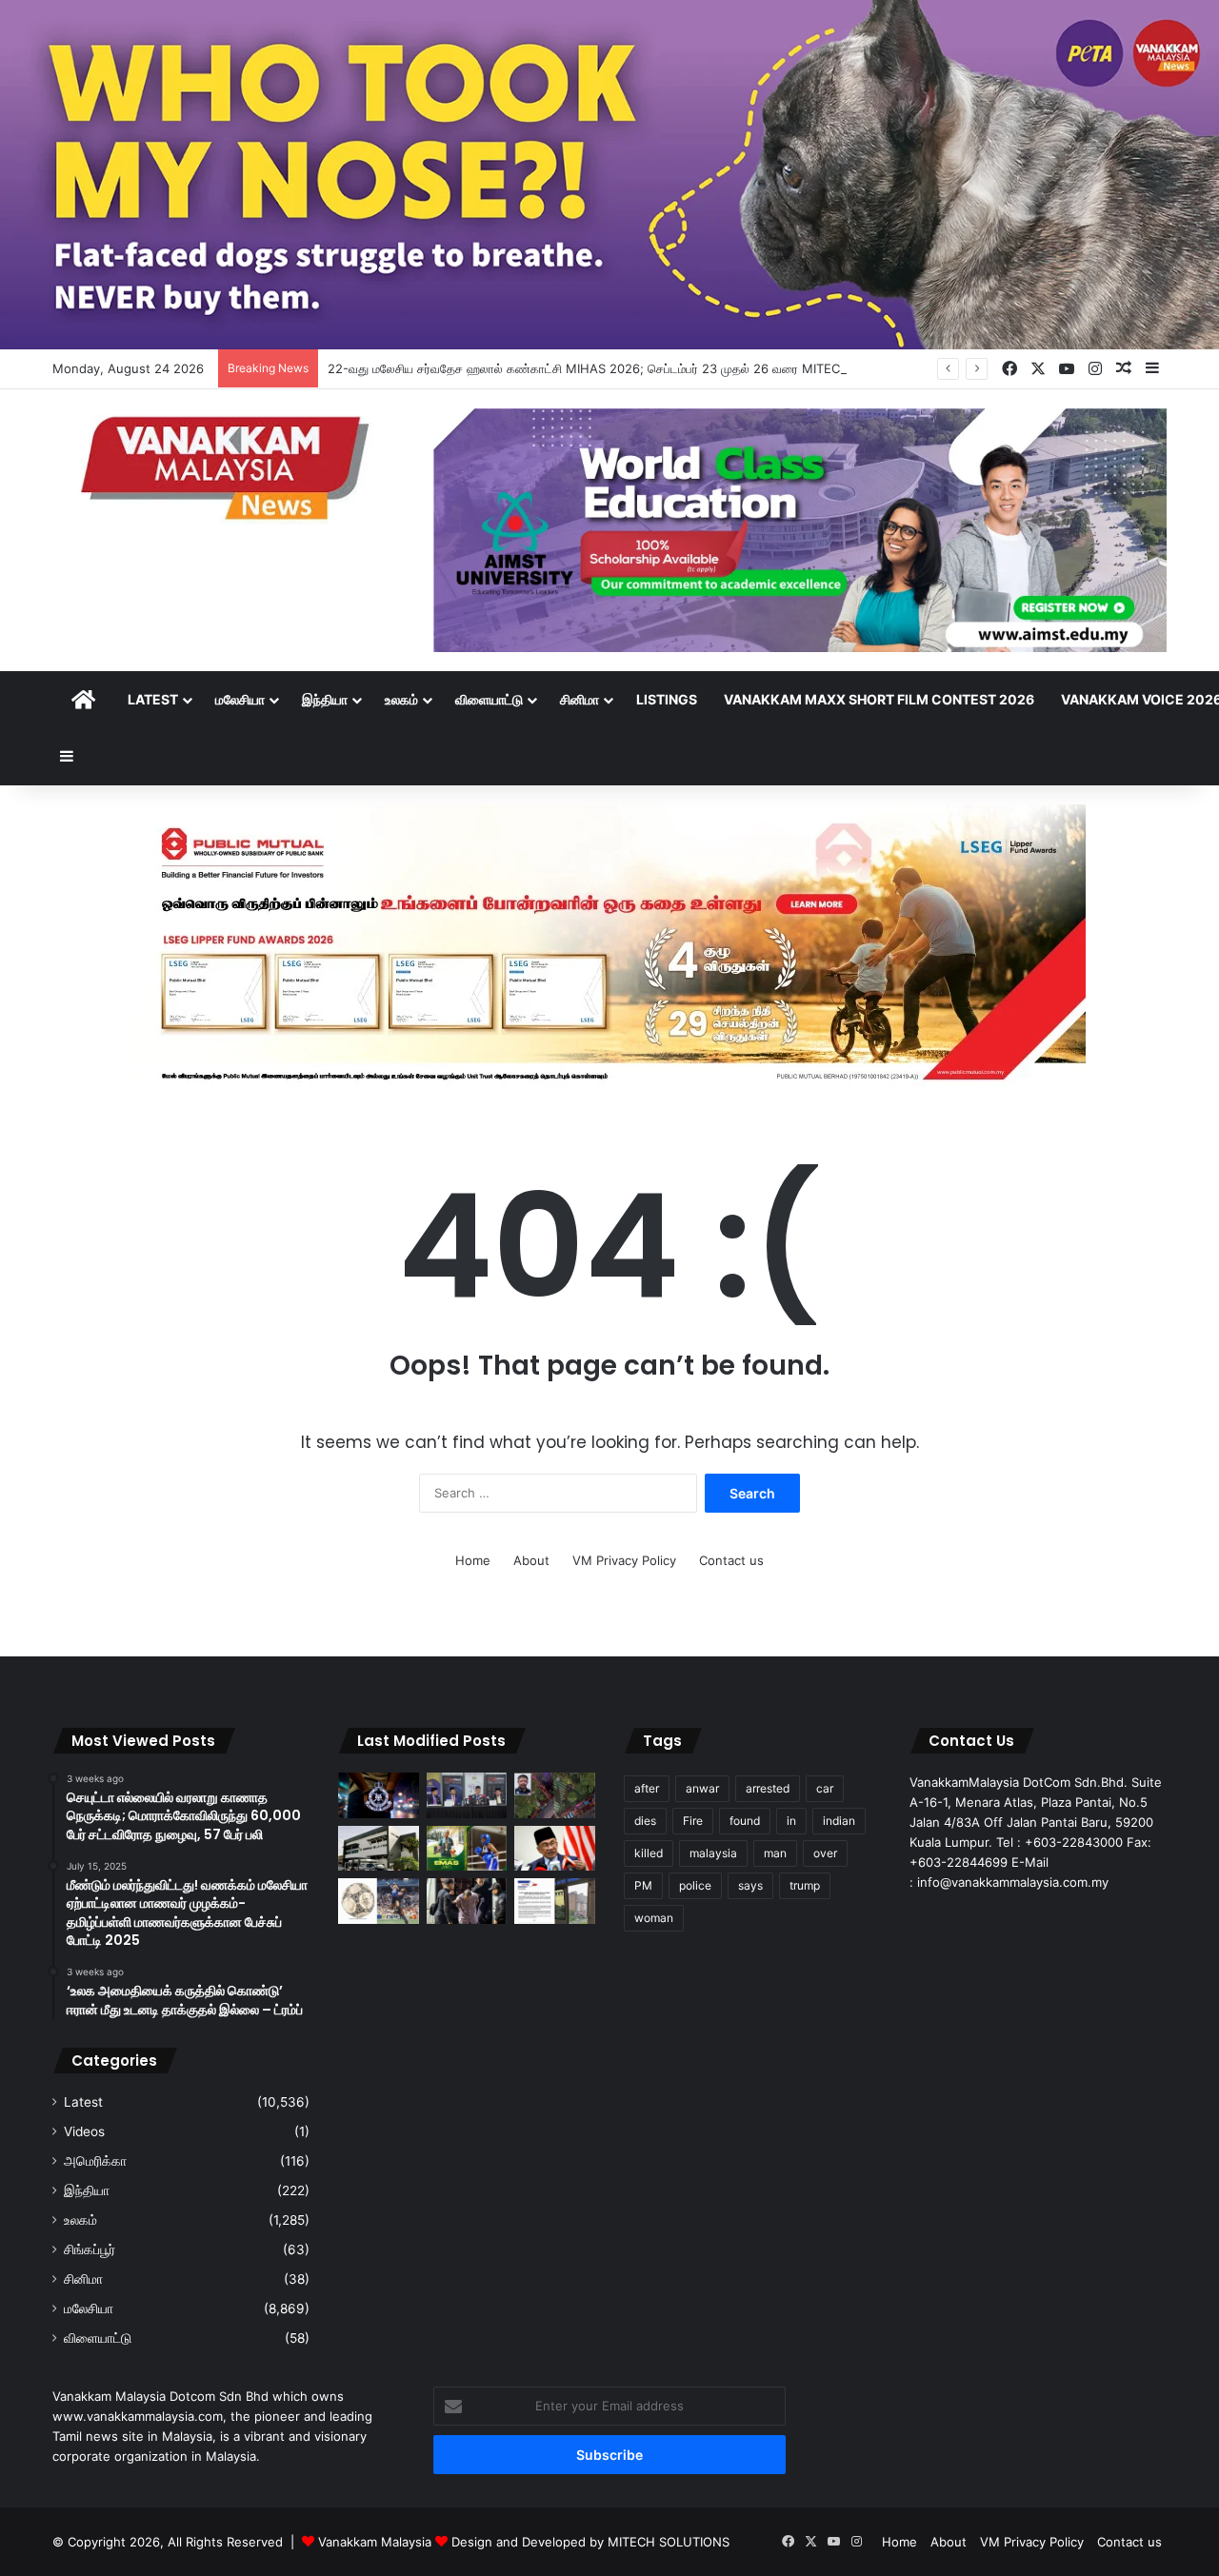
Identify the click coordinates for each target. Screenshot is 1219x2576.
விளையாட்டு (489, 699)
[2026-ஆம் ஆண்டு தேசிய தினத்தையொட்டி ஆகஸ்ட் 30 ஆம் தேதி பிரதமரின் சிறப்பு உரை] (555, 1849)
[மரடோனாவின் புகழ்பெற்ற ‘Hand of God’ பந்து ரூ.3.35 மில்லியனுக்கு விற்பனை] (379, 1901)
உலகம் (401, 699)
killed (649, 1853)
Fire (693, 1821)
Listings (667, 699)
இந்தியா (325, 699)
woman (654, 1918)
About (531, 1560)
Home (473, 1560)
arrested (768, 1788)
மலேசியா (240, 699)
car (825, 1788)
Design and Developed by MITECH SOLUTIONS (590, 2542)
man (775, 1853)
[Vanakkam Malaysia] (229, 467)
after (647, 1788)
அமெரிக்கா (95, 2161)
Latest (153, 699)
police (695, 1885)
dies (645, 1821)
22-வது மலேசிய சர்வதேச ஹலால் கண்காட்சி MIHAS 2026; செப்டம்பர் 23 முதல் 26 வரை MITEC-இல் (596, 368)
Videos (84, 2131)
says (750, 1885)
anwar (702, 1788)
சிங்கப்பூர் (90, 2249)
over (825, 1853)
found (745, 1821)
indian (839, 1821)
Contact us (731, 1560)
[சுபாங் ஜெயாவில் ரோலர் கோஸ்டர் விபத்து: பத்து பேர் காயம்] (555, 1795)
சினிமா (580, 699)
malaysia (713, 1853)
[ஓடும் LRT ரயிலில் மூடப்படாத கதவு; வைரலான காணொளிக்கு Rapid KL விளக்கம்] (555, 1901)
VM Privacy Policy (624, 1560)
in (791, 1821)
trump (805, 1885)
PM (643, 1885)
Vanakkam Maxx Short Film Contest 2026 (879, 699)
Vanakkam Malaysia (377, 2542)
